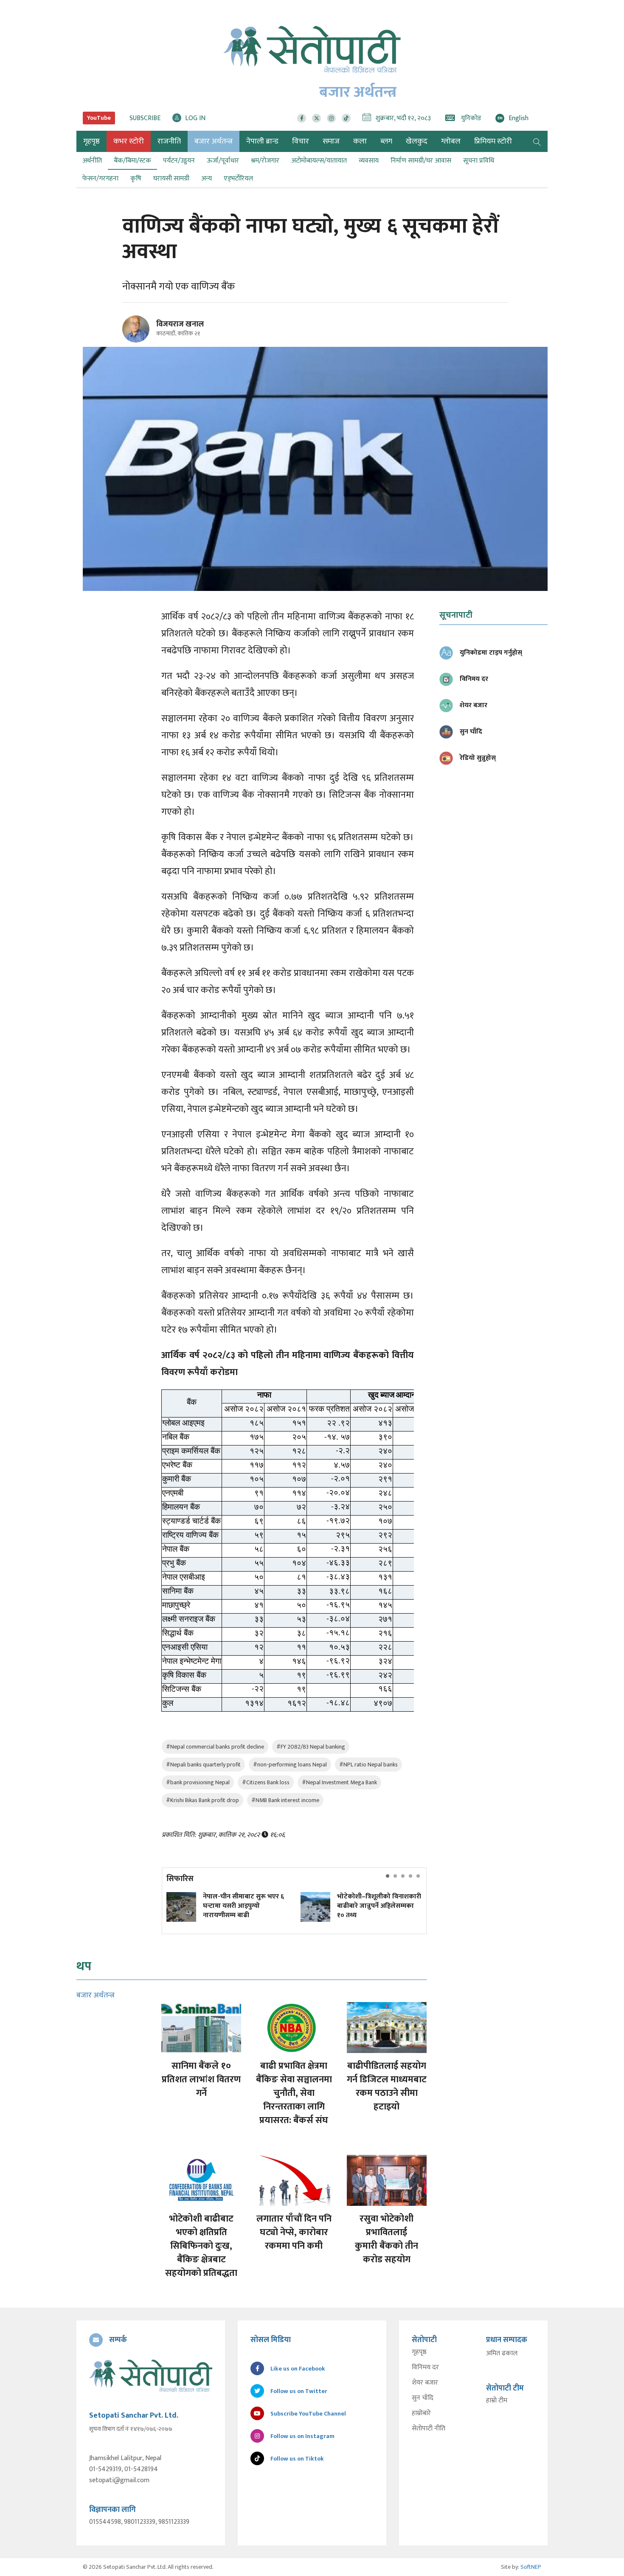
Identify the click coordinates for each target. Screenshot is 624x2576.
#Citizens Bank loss (266, 1782)
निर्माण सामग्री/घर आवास (421, 161)
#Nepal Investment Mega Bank (339, 1782)
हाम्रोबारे (421, 2413)
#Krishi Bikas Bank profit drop (202, 1800)
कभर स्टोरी (129, 141)
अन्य (207, 179)
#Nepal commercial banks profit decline (215, 1747)
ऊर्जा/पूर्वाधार (223, 161)
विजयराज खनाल (180, 324)
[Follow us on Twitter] (316, 118)
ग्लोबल (451, 141)
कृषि (136, 179)
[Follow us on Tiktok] (346, 118)
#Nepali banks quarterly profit (203, 1765)
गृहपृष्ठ (419, 2352)
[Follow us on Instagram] (331, 118)
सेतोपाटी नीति (429, 2429)
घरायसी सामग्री (171, 179)
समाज (331, 141)
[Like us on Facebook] (302, 118)
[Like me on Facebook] (139, 341)
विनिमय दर (425, 2368)
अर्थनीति (92, 161)
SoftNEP (531, 2567)
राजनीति (169, 141)
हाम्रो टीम (497, 2401)
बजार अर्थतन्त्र (214, 141)
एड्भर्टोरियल (238, 179)
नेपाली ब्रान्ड (262, 141)
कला (360, 141)
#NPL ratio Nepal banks (368, 1765)
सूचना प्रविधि (479, 161)
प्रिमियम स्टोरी (493, 141)
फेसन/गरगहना (100, 179)
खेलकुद (417, 141)
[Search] (537, 141)
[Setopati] (151, 2376)
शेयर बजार (425, 2383)
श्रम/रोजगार (265, 161)
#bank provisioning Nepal (198, 1782)
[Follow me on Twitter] (148, 334)
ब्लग (386, 141)
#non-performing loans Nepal (290, 1765)
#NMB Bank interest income (285, 1800)
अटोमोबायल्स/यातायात (319, 161)
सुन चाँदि (423, 2398)
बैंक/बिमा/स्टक (132, 161)
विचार (301, 141)
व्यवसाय (369, 161)
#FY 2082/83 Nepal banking (311, 1747)
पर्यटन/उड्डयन (179, 161)
